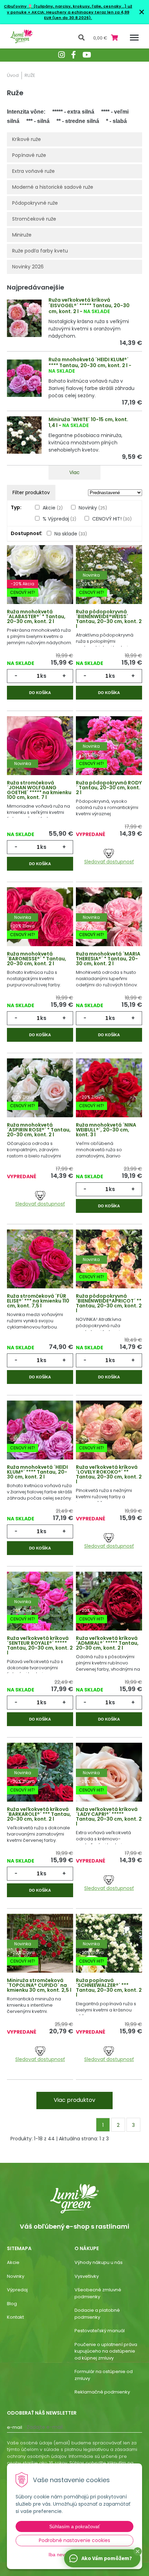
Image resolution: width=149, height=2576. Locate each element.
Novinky (93, 508)
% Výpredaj (59, 519)
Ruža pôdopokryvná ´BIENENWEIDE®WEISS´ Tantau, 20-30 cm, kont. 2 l (109, 619)
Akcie (53, 508)
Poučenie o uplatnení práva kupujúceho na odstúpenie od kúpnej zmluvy (106, 2351)
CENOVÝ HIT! (112, 519)
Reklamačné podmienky (102, 2392)
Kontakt (15, 2317)
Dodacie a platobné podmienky (97, 2314)
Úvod (13, 75)
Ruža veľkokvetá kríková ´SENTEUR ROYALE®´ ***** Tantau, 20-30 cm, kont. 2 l (40, 1645)
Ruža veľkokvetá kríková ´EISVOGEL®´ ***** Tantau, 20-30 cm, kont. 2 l (89, 306)
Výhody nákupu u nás (99, 2262)
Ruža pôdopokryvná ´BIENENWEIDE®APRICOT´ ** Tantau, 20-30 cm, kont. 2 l (109, 1303)
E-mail (15, 2427)
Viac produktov (74, 2100)
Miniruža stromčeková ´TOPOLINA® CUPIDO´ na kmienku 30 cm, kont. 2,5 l (39, 1985)
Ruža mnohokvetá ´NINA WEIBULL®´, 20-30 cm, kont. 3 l (106, 1130)
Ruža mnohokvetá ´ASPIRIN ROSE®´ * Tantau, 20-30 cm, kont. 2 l (39, 1130)
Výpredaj (17, 2290)
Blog (12, 2304)
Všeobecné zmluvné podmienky (98, 2293)
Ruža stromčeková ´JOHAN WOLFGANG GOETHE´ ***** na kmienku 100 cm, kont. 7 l (39, 790)
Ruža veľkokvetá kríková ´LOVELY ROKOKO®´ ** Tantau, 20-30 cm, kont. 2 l (109, 1474)
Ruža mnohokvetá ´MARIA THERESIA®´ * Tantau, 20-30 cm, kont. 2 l (108, 959)
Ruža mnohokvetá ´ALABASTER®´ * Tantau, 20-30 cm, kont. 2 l (36, 616)
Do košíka (40, 693)
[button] (138, 2551)
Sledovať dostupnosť (109, 861)
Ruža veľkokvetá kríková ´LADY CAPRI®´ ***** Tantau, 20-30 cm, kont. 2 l (109, 1816)
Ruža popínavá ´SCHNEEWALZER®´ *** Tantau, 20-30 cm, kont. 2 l (109, 1988)
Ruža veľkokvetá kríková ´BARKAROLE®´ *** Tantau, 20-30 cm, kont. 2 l (39, 1814)
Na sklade (71, 534)
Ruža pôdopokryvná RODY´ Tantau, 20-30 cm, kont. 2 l (109, 788)
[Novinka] (40, 752)
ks (43, 676)
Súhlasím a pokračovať (74, 2526)
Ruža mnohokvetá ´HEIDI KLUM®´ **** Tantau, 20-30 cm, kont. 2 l (89, 362)
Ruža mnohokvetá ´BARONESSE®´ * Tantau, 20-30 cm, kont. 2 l (37, 959)
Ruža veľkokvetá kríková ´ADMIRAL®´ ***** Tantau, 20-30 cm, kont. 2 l (107, 1643)
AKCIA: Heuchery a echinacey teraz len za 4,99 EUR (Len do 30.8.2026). (80, 15)
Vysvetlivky (87, 2276)
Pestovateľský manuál (100, 2331)
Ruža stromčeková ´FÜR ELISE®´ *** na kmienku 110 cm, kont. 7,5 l (38, 1301)
